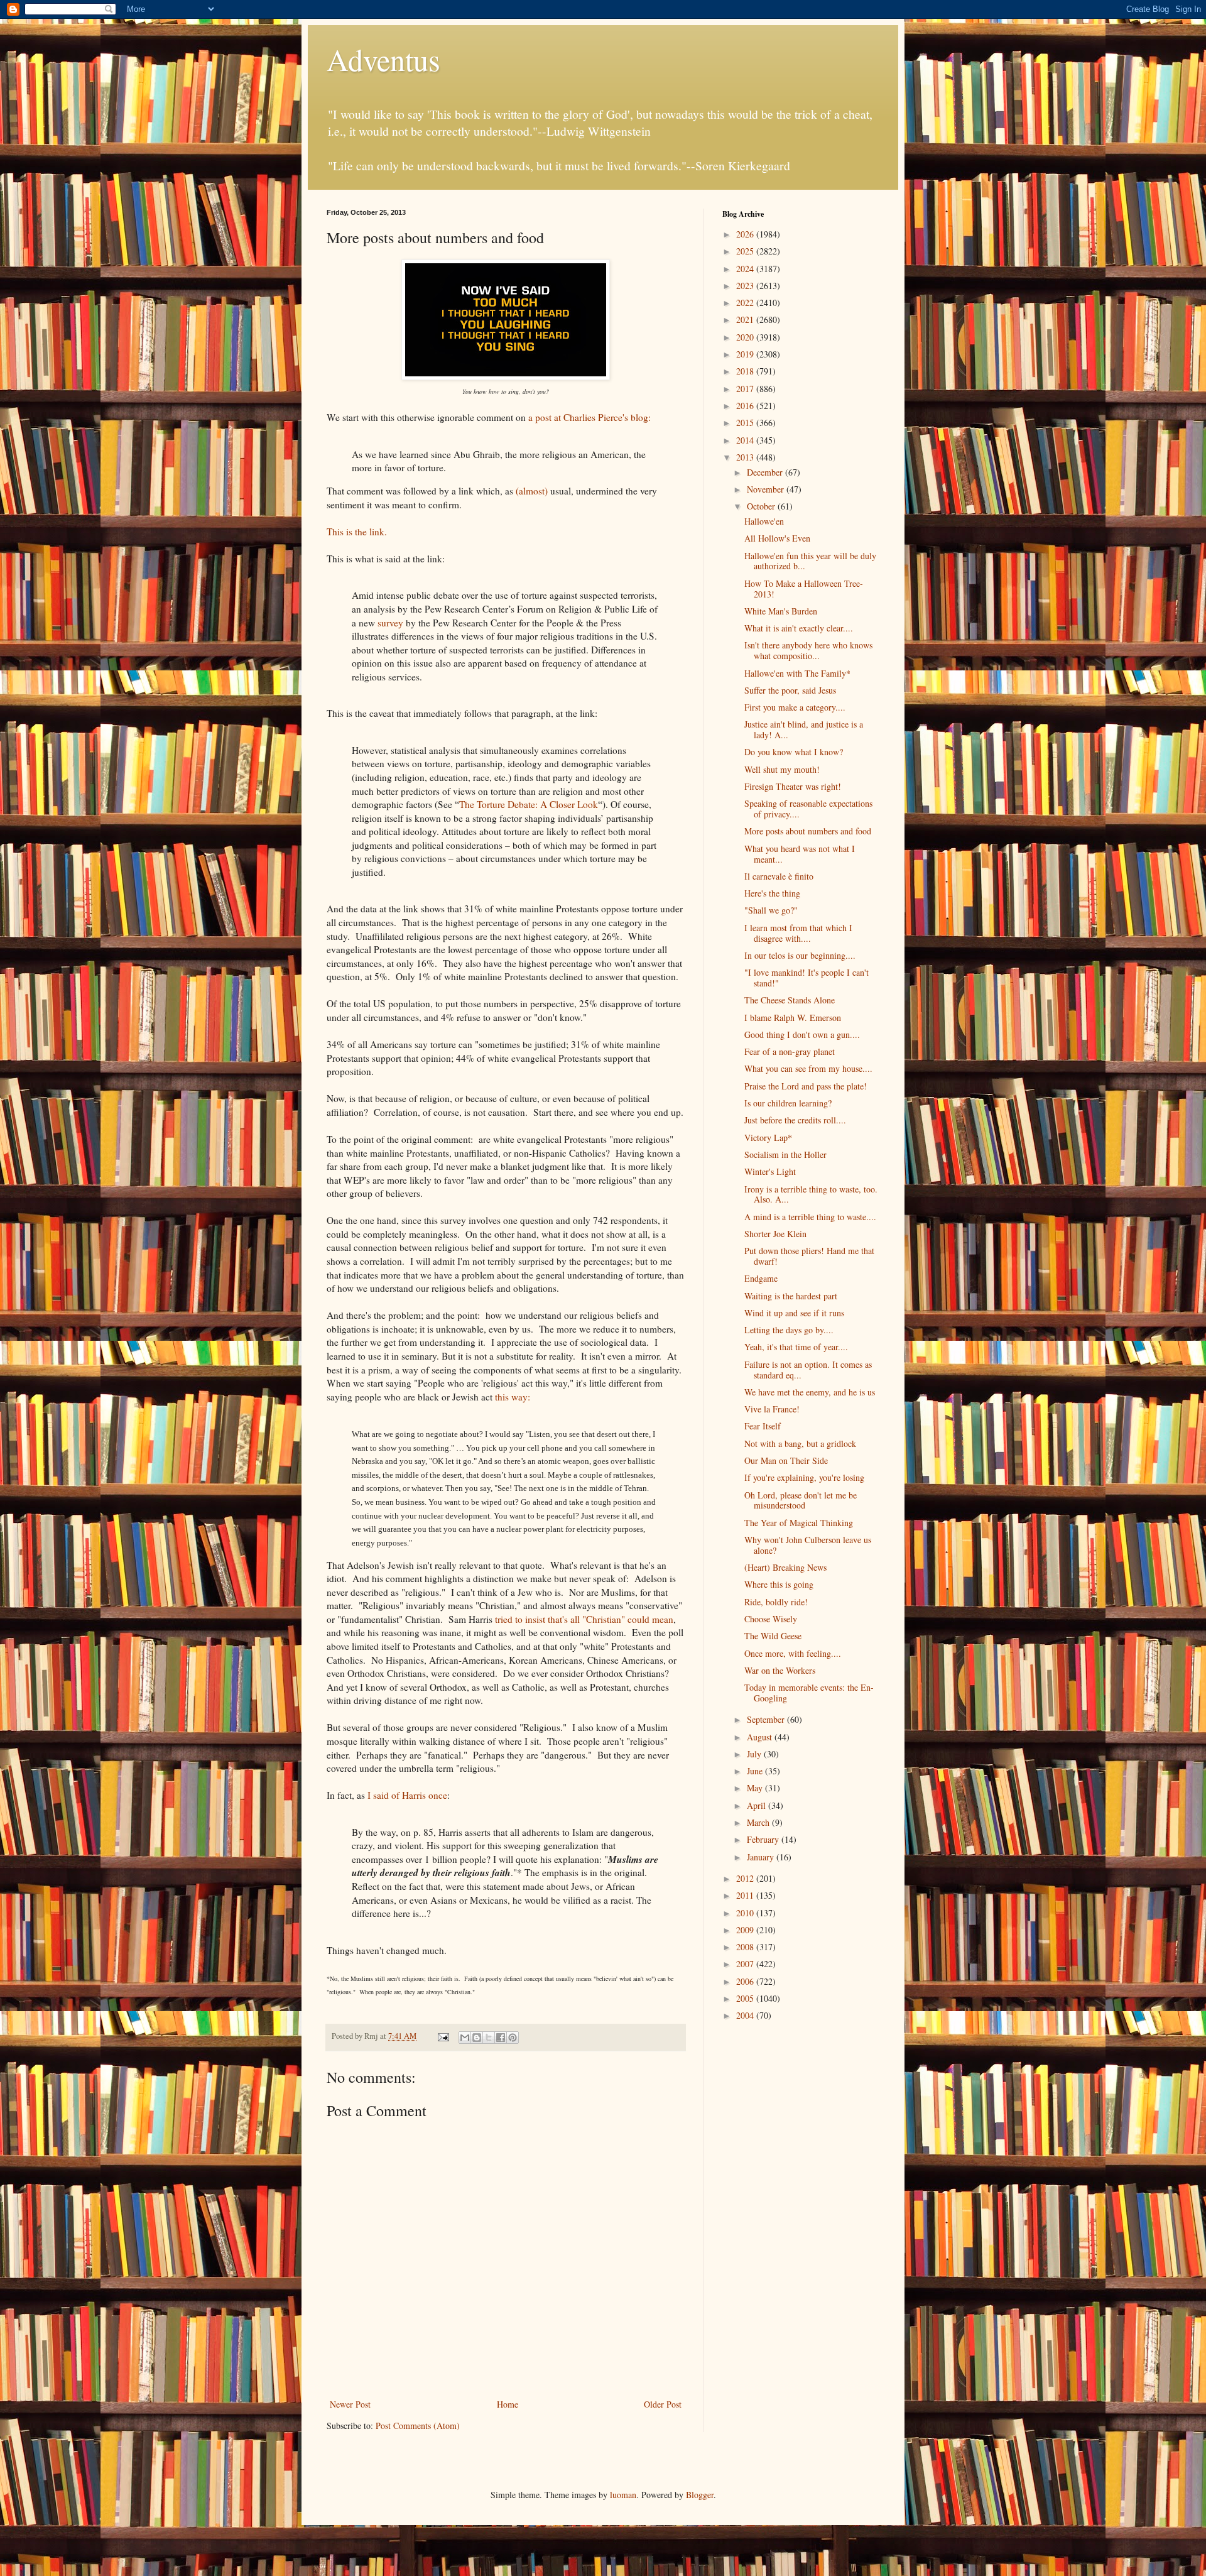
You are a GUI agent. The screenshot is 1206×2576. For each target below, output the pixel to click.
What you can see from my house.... (808, 1068)
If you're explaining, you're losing (804, 1477)
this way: (513, 1397)
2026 (746, 234)
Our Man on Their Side (786, 1460)
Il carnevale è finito (779, 876)
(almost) (532, 491)
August (761, 1737)
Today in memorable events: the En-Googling (809, 1693)
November (767, 489)
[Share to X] (489, 2038)
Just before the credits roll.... (795, 1120)
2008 (746, 1947)
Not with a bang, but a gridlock (800, 1444)
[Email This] (465, 2038)
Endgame (761, 1278)
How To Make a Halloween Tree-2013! (804, 589)
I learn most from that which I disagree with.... (798, 933)
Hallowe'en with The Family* (797, 673)
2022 (746, 303)
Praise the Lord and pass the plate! (806, 1086)
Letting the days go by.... (789, 1330)
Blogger (700, 2495)
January (762, 1857)
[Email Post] (443, 2036)
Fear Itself (763, 1426)
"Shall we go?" (771, 910)
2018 (746, 371)
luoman (623, 2495)
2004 (746, 2015)
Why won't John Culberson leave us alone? (808, 1545)
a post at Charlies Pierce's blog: (589, 417)
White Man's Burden (781, 611)
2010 (746, 1913)
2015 (746, 423)
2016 (746, 406)
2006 (746, 1981)
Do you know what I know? (794, 752)
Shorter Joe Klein (775, 1234)
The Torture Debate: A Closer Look (529, 804)
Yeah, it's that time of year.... (796, 1347)
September (767, 1719)
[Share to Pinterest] (513, 2038)
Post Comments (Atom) (418, 2426)
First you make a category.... (795, 707)
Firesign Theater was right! (793, 786)
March (759, 1822)
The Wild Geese (773, 1636)
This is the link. (357, 532)
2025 (746, 251)
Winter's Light (770, 1171)
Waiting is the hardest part (791, 1296)
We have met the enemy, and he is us (810, 1392)
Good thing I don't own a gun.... (802, 1034)
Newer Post (350, 2404)
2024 (746, 269)
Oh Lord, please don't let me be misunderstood (801, 1500)
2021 (746, 319)
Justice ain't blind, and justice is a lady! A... (804, 729)
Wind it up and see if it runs (794, 1313)
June (756, 1771)
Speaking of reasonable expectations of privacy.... (808, 809)
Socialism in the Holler (785, 1154)
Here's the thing (772, 893)
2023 (746, 286)
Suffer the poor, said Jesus (790, 690)
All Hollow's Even (777, 538)
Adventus (383, 59)
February (764, 1839)
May (756, 1788)
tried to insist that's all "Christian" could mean (584, 1619)
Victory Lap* (768, 1138)
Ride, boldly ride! (776, 1602)
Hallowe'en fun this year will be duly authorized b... (810, 561)
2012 (746, 1878)
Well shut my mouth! (782, 769)
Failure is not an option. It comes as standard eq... (808, 1370)
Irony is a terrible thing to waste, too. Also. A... (811, 1194)
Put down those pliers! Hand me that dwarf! (809, 1256)
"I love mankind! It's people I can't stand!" (807, 978)
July (755, 1754)
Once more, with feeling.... (793, 1653)
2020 (746, 337)
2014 (746, 440)
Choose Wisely (771, 1619)
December (766, 472)
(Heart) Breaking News (785, 1567)
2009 (746, 1930)
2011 (746, 1895)
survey (390, 623)
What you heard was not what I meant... (800, 854)
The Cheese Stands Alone (790, 1000)
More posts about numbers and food (808, 831)
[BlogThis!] (477, 2038)
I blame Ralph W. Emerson (793, 1018)
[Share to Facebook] (501, 2038)
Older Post (663, 2404)
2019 (746, 354)
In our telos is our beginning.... (800, 955)
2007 (746, 1964)
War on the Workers (780, 1670)
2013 (746, 457)
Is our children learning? (788, 1103)
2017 (746, 389)
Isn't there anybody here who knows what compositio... (808, 650)
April (758, 1805)
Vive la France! (772, 1409)
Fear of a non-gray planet (790, 1051)
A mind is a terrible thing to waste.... (810, 1217)
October (762, 506)
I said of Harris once (407, 1795)
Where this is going (779, 1584)
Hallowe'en (764, 521)
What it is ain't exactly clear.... (799, 628)
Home (508, 2404)
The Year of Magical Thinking (799, 1523)
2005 (746, 1998)
